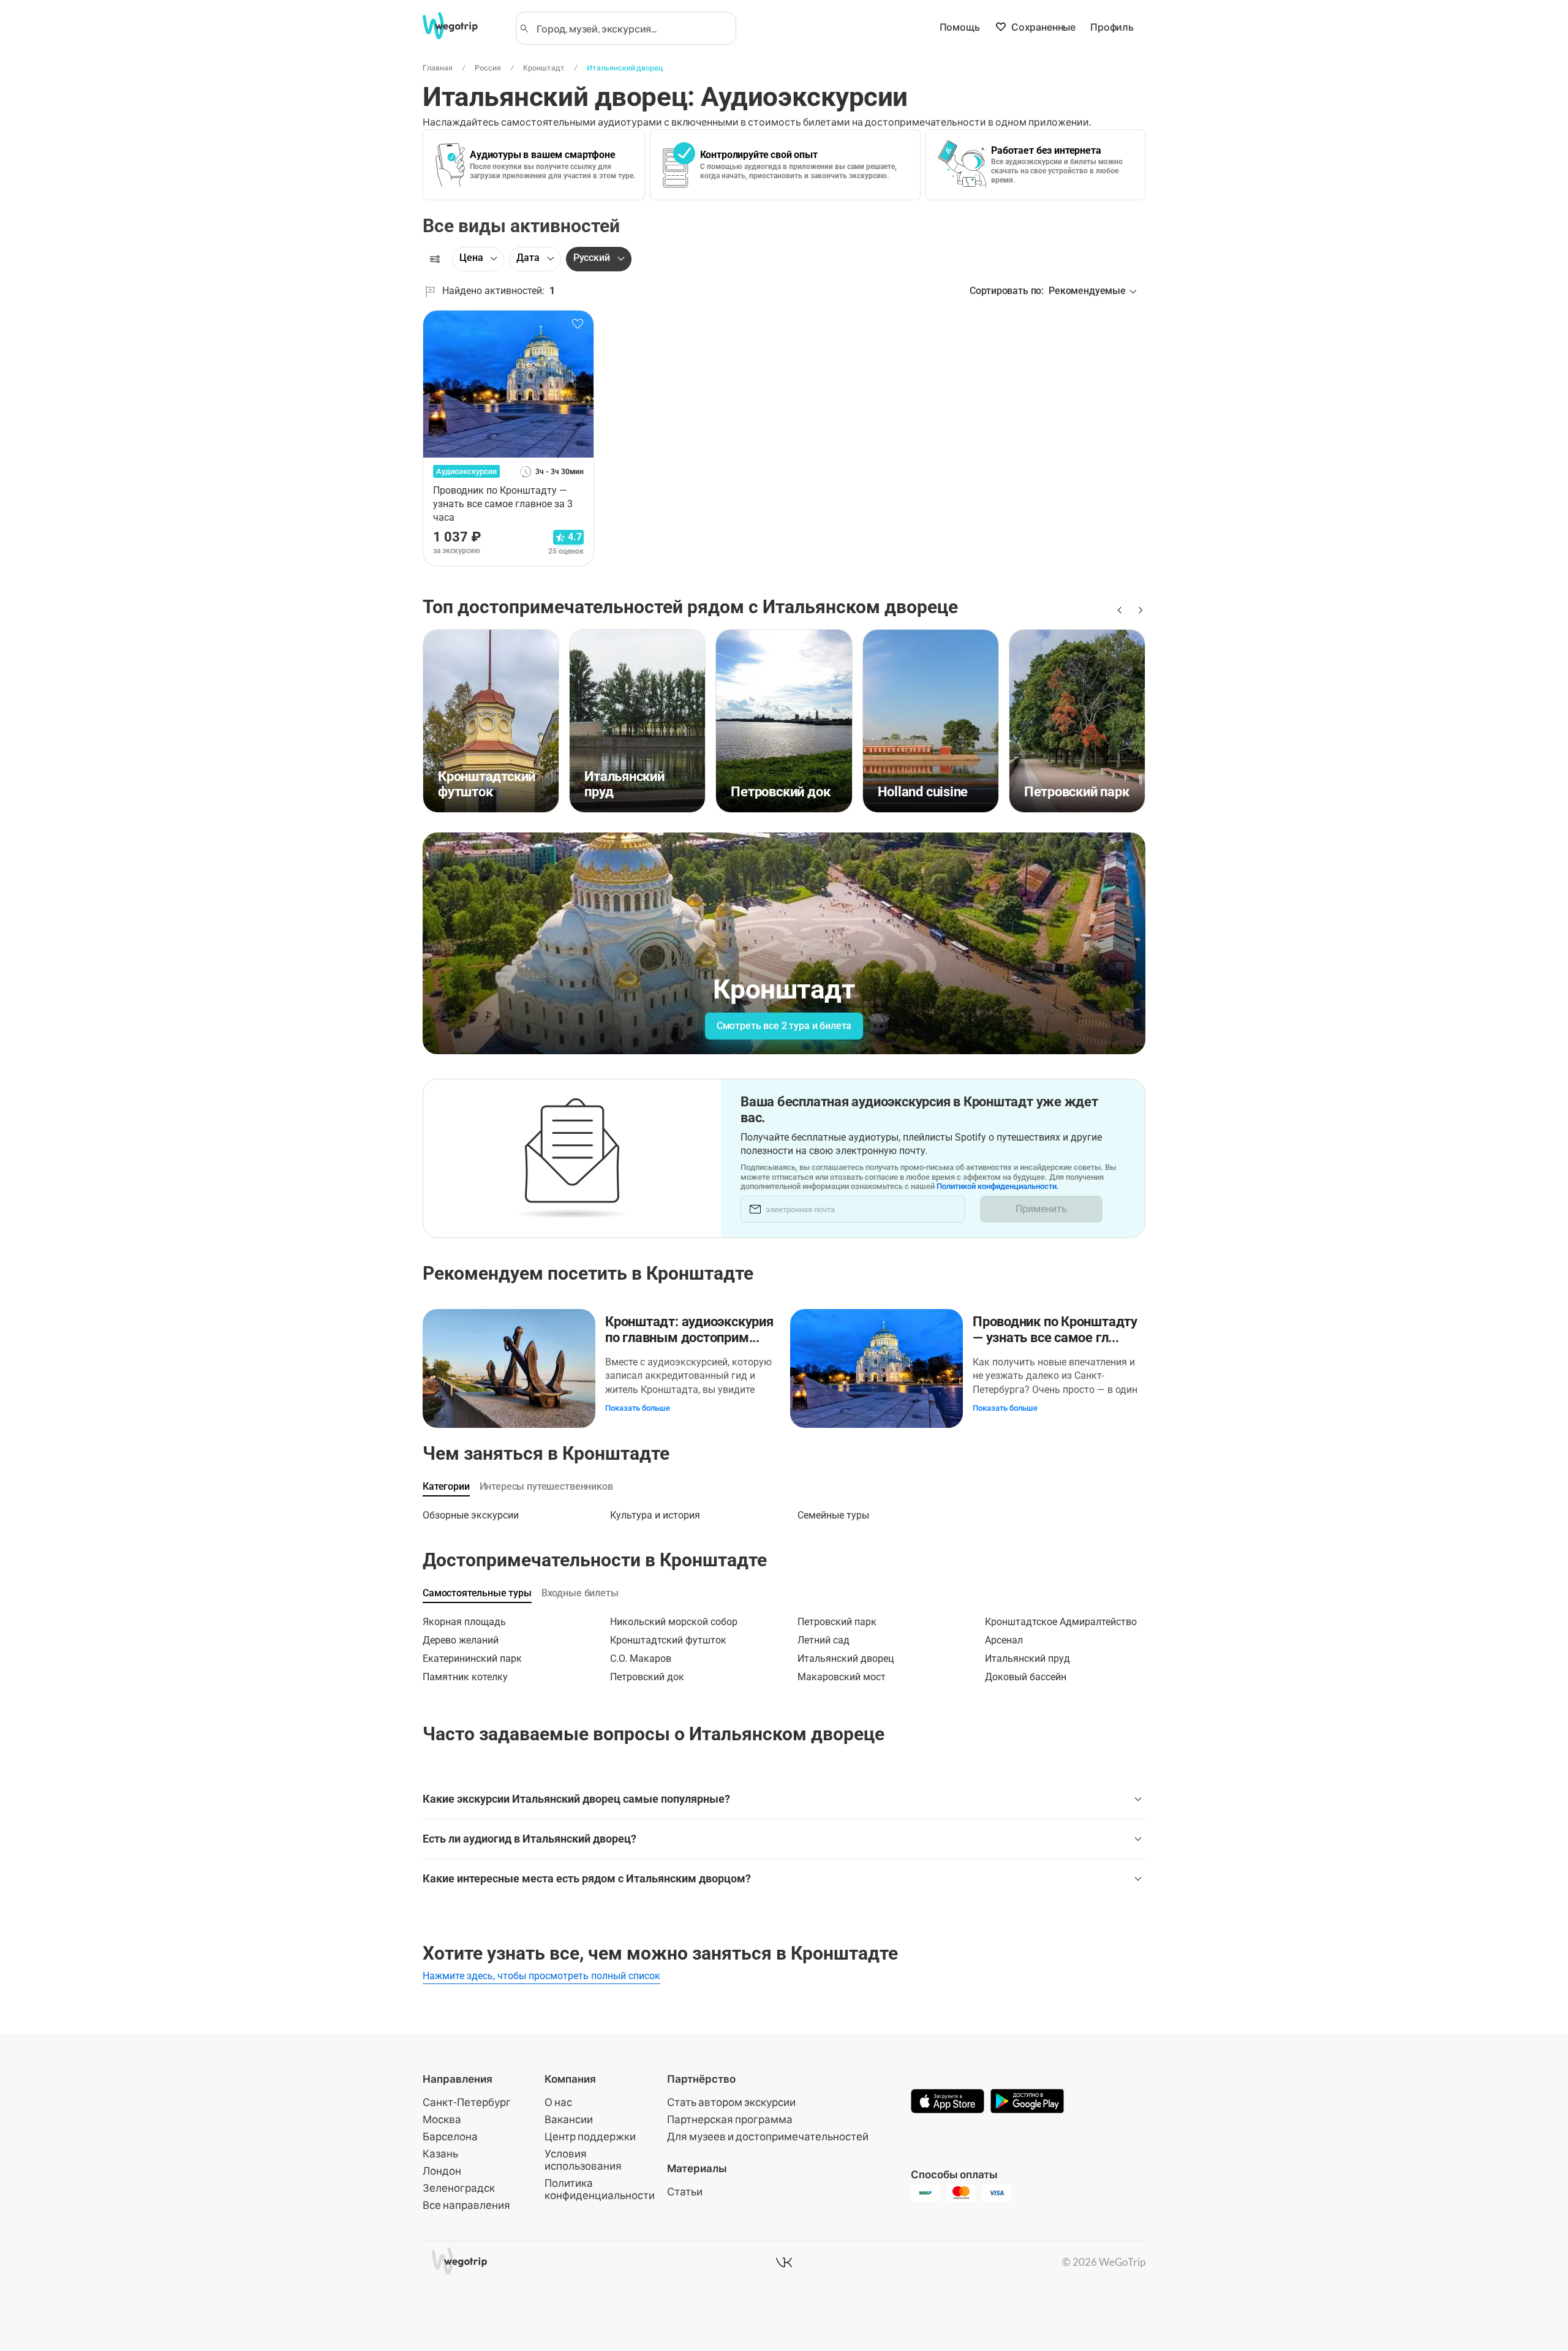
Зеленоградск (459, 2188)
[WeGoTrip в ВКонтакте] (784, 2262)
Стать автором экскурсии (731, 2102)
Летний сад (824, 1640)
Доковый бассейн (1026, 1677)
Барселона (450, 2136)
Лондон (442, 2171)
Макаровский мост (842, 1677)
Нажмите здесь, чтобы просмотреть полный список (541, 1976)
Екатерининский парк (472, 1659)
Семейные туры (833, 1515)
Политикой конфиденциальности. (998, 1186)
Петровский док (647, 1677)
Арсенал (1004, 1640)
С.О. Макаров (641, 1659)
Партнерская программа (730, 2119)
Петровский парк (837, 1622)
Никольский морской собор (674, 1622)
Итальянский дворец (625, 68)
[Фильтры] (435, 259)
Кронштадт (544, 68)
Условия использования (583, 2160)
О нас (558, 2102)
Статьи (685, 2191)
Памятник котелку (465, 1677)
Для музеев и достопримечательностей (768, 2136)
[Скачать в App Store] (948, 2102)
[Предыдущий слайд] (1118, 610)
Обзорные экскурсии (471, 1515)
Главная (438, 68)
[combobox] (631, 28)
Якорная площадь (464, 1622)
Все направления (466, 2205)
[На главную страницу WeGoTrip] (461, 26)
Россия (488, 68)
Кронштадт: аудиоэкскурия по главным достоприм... (689, 1330)
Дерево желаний (461, 1640)
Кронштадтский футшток (668, 1640)
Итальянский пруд (1027, 1659)
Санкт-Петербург (467, 2102)
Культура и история (655, 1515)
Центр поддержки (590, 2136)
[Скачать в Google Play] (1027, 2102)
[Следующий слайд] (1138, 610)
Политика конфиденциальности (600, 2189)
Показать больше (638, 1408)
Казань (440, 2153)
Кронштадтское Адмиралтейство (1061, 1622)
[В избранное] (578, 324)
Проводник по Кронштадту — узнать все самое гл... (1055, 1330)
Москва (442, 2119)
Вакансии (569, 2119)
